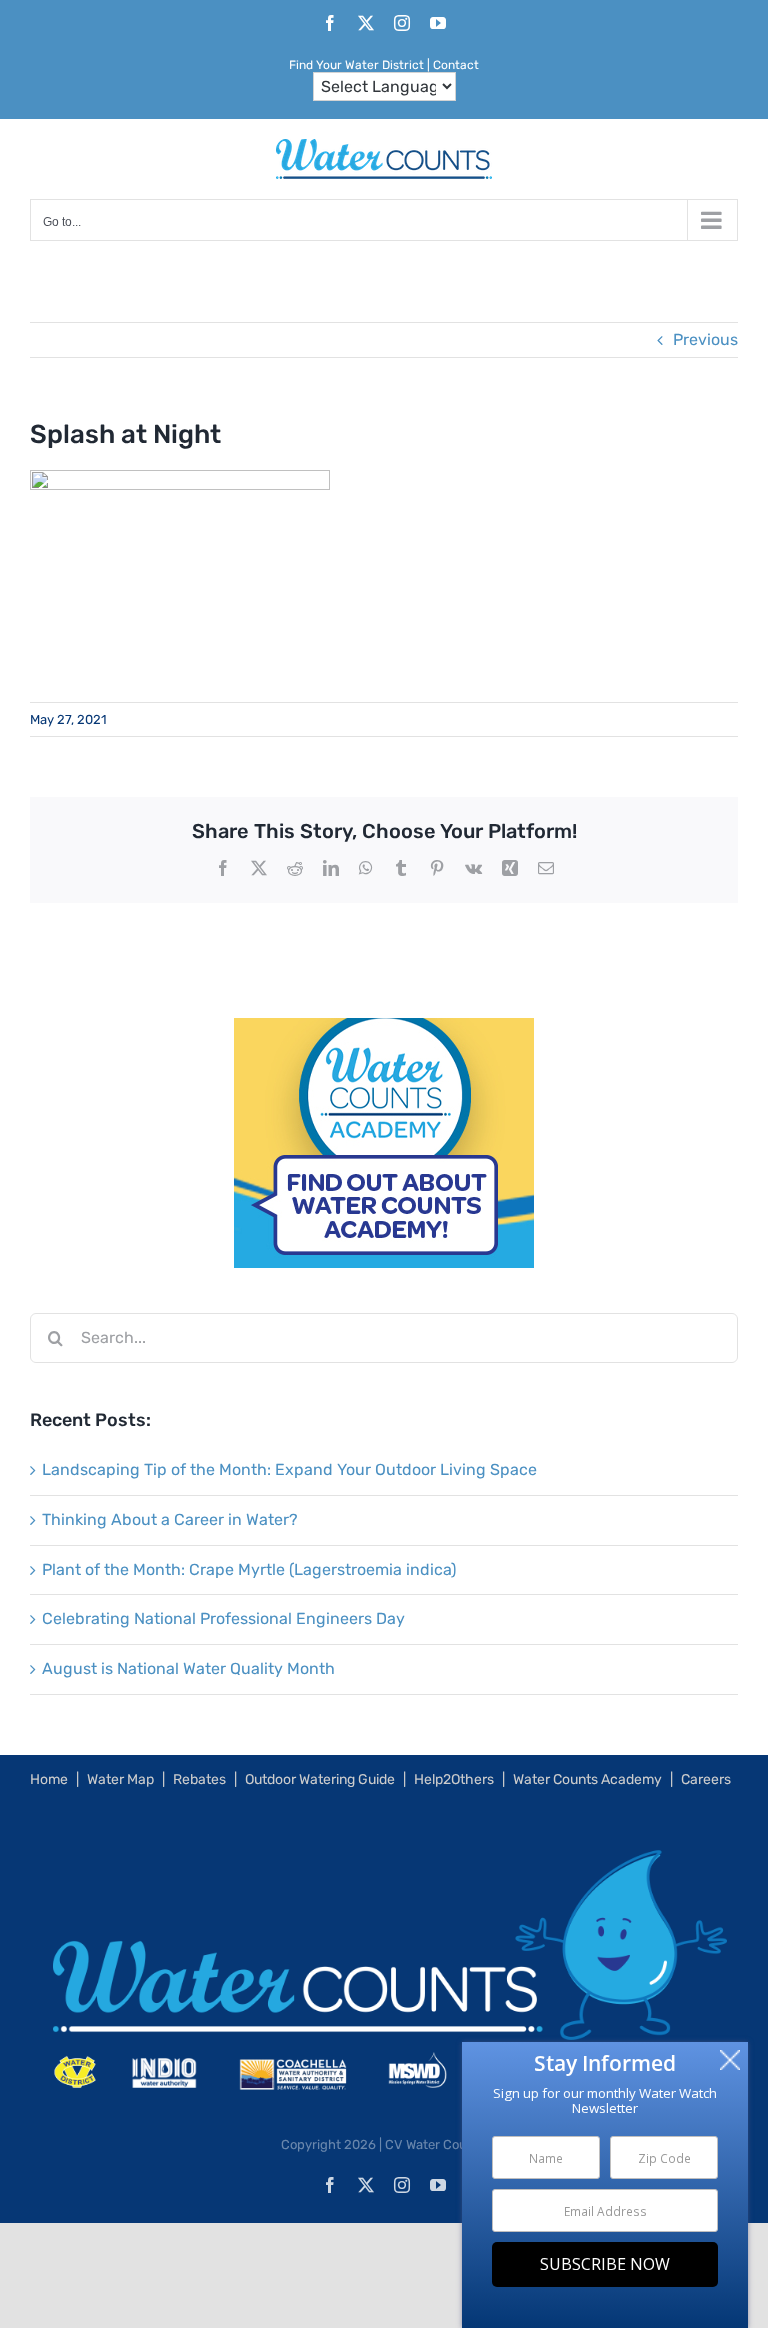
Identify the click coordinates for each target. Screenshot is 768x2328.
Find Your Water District (356, 65)
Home (49, 1779)
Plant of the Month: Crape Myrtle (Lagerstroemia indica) (249, 1569)
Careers (706, 1779)
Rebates (199, 1779)
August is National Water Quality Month (188, 1668)
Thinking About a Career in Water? (170, 1519)
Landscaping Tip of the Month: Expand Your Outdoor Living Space (289, 1469)
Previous (705, 339)
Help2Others (454, 1779)
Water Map (120, 1779)
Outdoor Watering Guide (320, 1779)
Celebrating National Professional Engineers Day (223, 1618)
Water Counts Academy (587, 1779)
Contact (456, 65)
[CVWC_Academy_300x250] (384, 1031)
